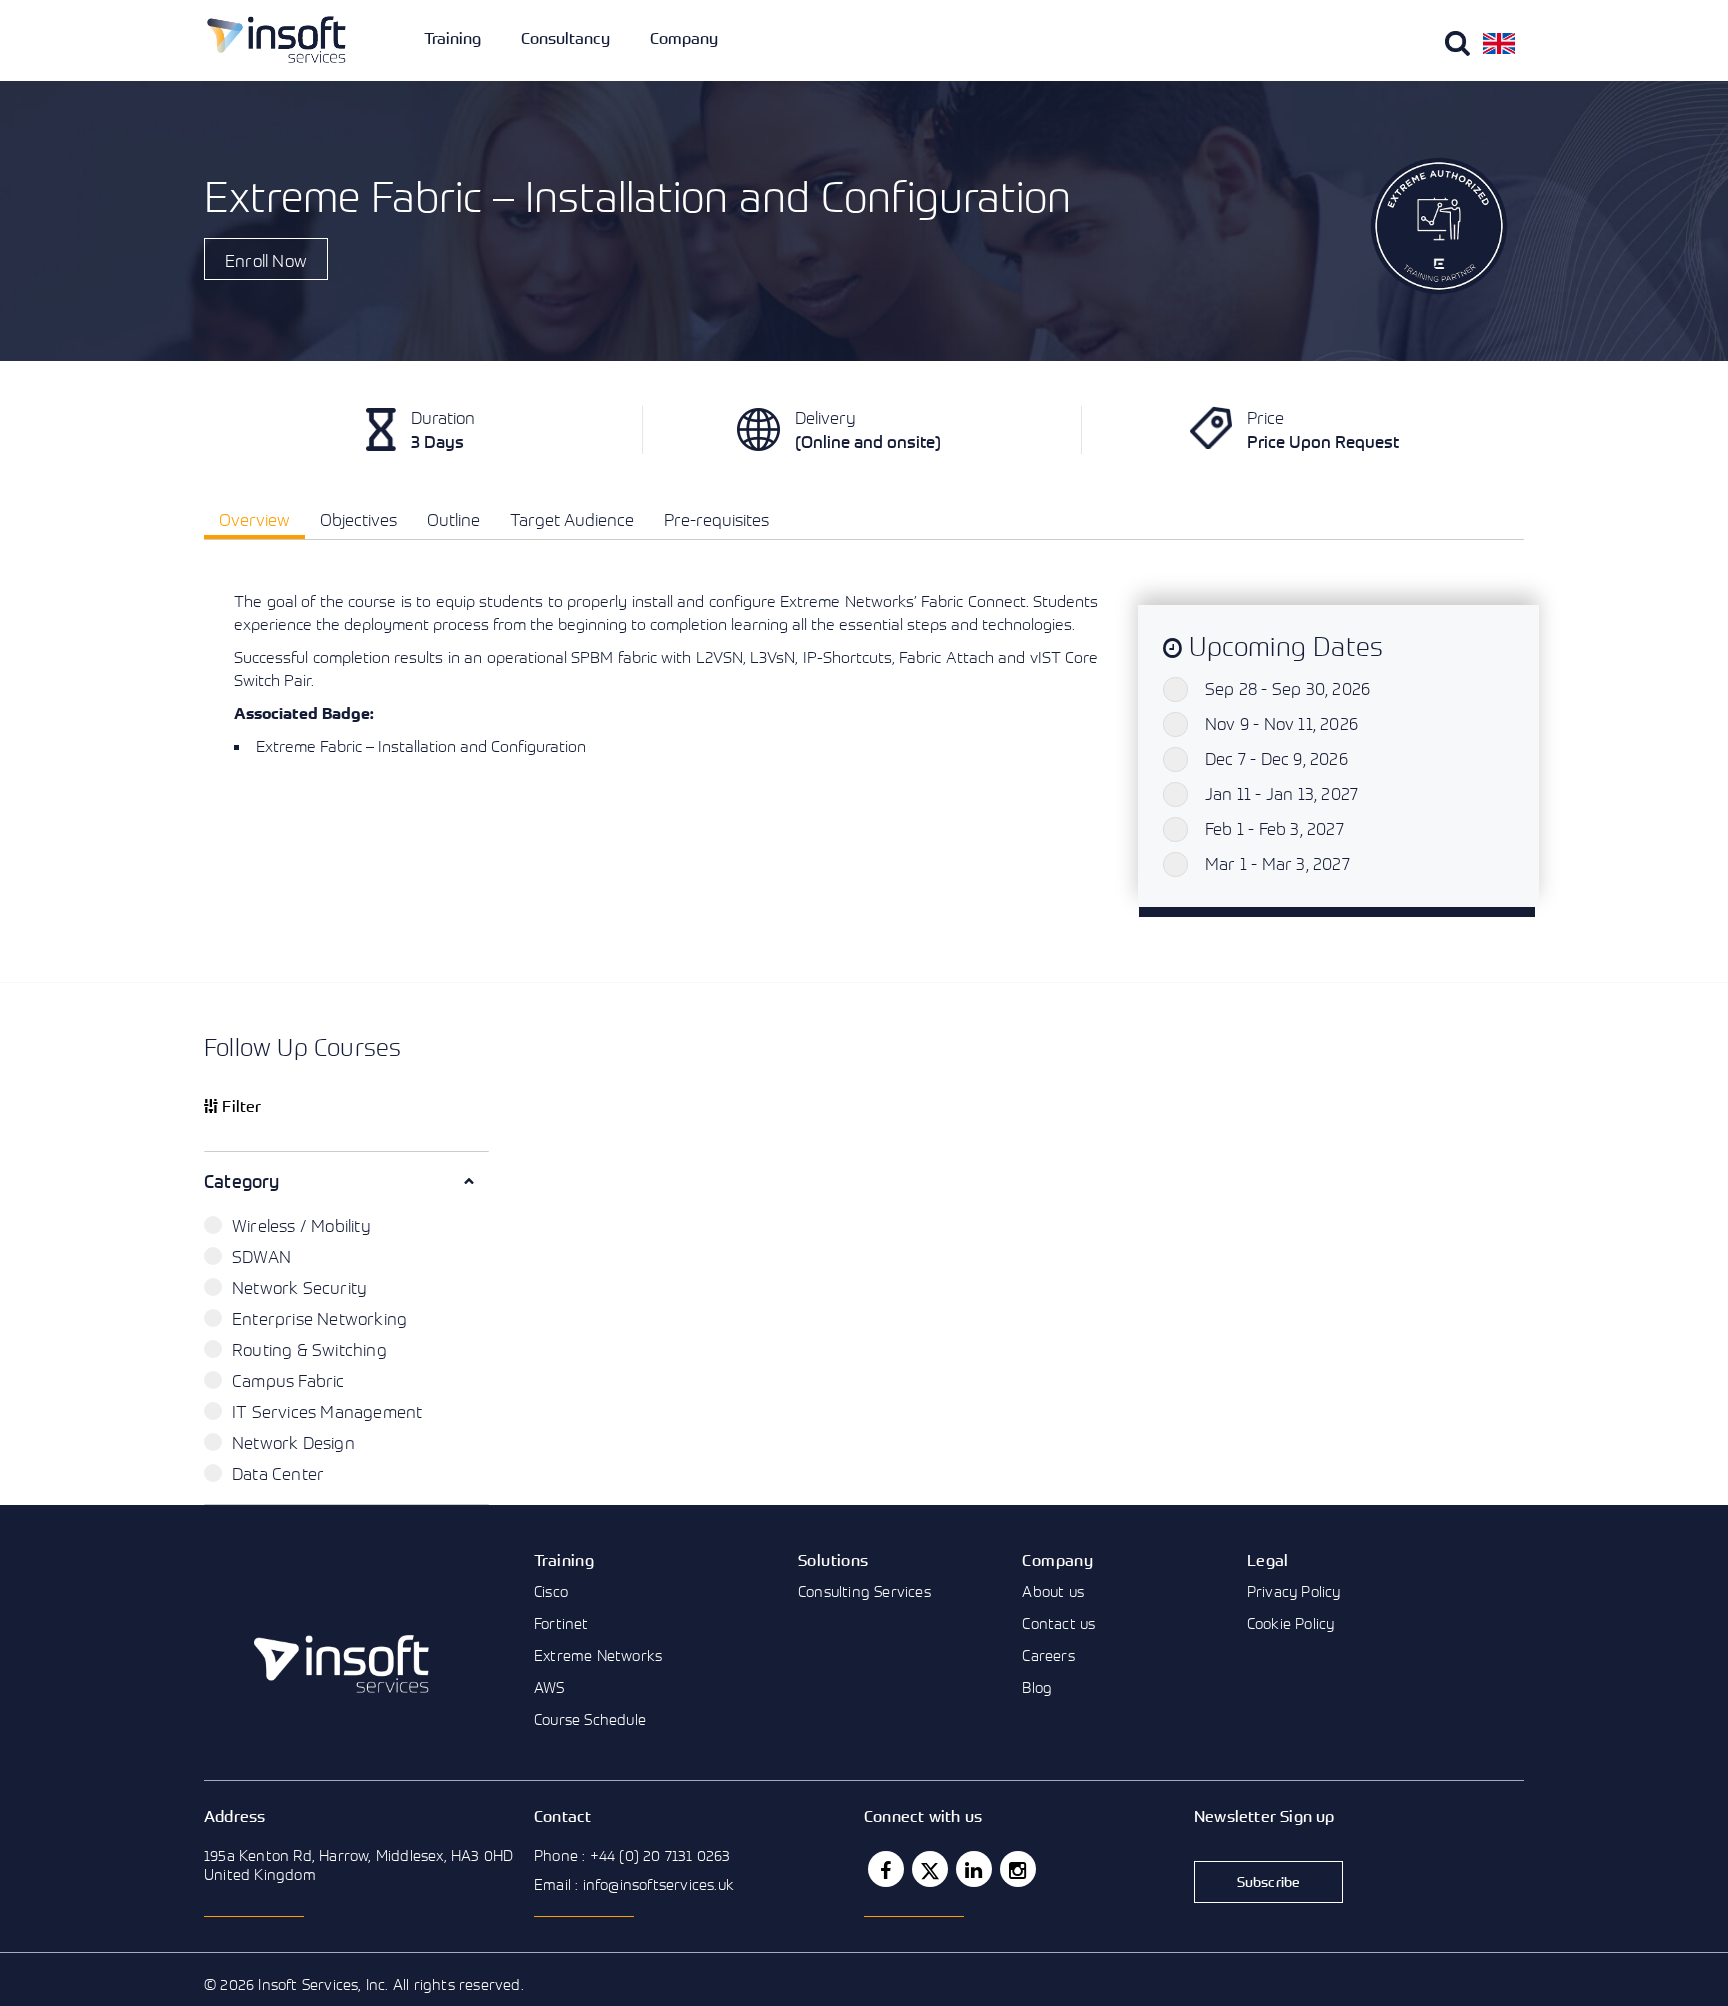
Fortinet (561, 1623)
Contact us (1058, 1623)
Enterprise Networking (319, 1318)
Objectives (358, 519)
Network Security (299, 1287)
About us (1053, 1591)
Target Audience (572, 519)
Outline (453, 519)
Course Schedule (590, 1719)
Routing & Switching (309, 1349)
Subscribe (1269, 1881)
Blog (1037, 1687)
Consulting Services (864, 1591)
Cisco (551, 1591)
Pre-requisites (716, 519)
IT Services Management (327, 1411)
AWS (549, 1687)
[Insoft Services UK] (276, 39)
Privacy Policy (1294, 1591)
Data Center (278, 1473)
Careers (1048, 1655)
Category (242, 1181)
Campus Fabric (288, 1380)
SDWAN (261, 1256)
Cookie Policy (1291, 1623)
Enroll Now (266, 260)
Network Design (293, 1442)
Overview (254, 519)
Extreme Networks (598, 1655)
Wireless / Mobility (301, 1225)
